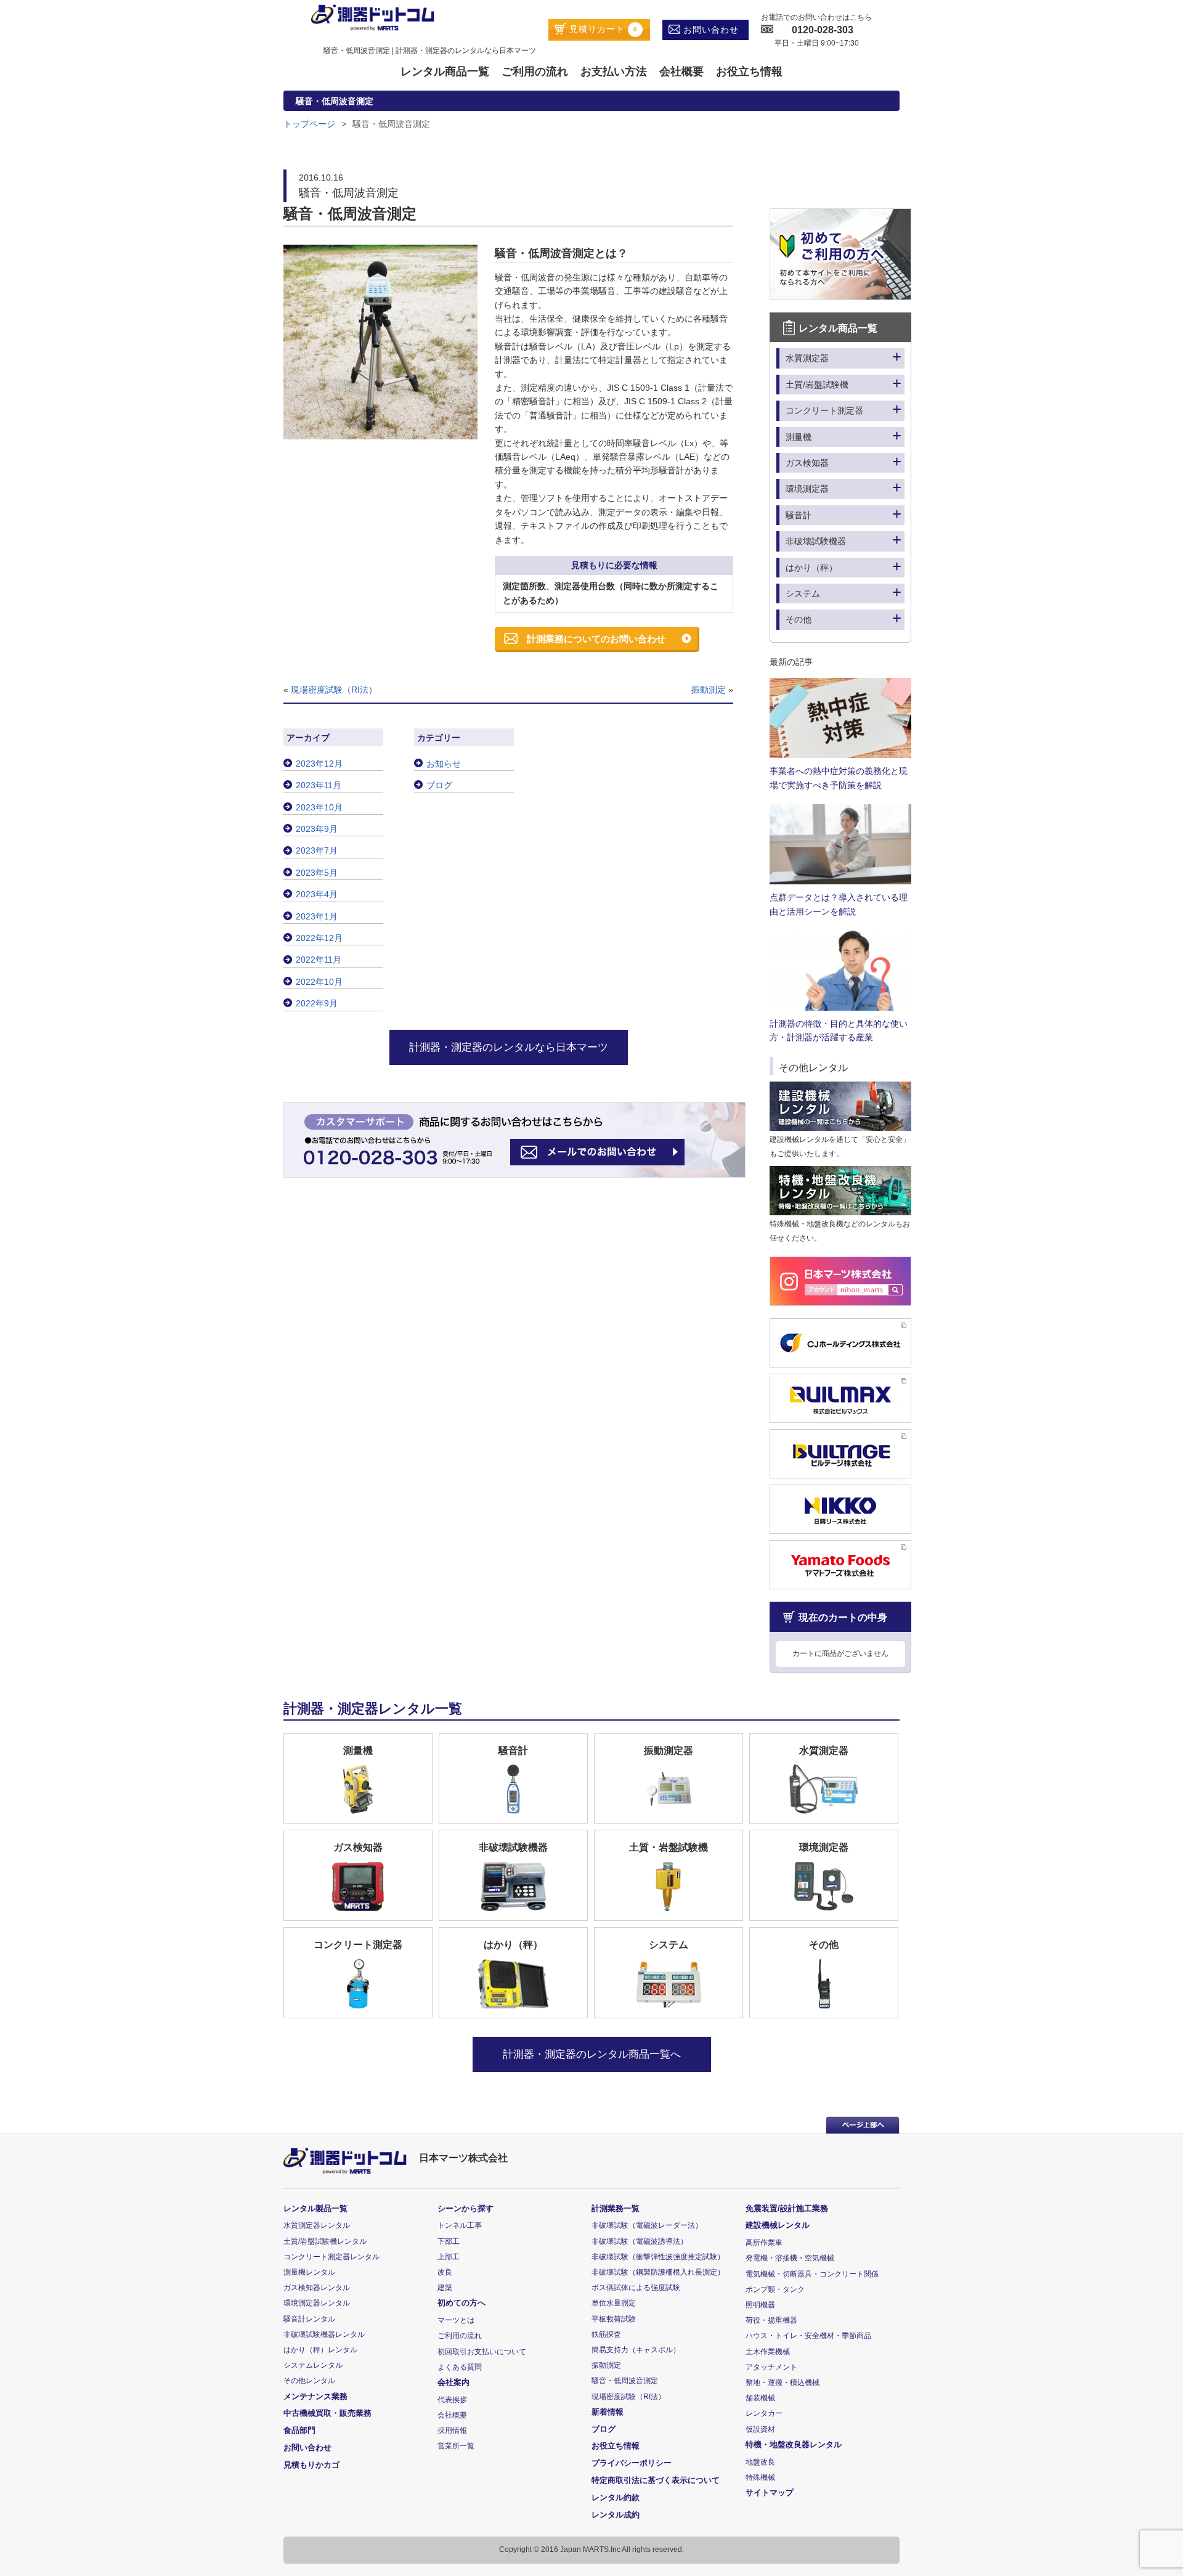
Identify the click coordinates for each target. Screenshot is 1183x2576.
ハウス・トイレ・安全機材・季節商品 (808, 2336)
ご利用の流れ (535, 71)
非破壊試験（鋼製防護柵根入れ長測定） (658, 2272)
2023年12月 (319, 764)
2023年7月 (317, 850)
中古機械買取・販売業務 (327, 2413)
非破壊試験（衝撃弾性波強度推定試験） (658, 2257)
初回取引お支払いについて (482, 2352)
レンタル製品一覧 (315, 2208)
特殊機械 (760, 2477)
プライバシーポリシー (632, 2463)
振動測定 (709, 690)
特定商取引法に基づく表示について (656, 2480)
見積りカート (602, 29)
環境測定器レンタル (317, 2303)
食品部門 (299, 2430)
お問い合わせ (709, 30)
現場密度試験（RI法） (334, 690)
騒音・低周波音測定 (625, 2381)
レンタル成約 (616, 2515)
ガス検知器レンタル (317, 2288)
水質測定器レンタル (317, 2225)
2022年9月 (317, 1003)
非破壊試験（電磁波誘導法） (640, 2241)
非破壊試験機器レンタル (324, 2334)
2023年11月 (319, 785)
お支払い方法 (614, 71)
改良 (445, 2272)
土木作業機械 (768, 2352)
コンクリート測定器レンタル (331, 2257)
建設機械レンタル (778, 2225)
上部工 (449, 2257)
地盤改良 (760, 2462)
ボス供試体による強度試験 (636, 2288)
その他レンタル (309, 2381)
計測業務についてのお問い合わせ (596, 639)
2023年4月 (317, 894)
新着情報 (608, 2412)
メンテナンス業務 (315, 2396)
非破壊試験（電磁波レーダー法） (647, 2225)
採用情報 (452, 2431)
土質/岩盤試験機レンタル (325, 2241)
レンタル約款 (616, 2497)
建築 (445, 2288)
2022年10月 (319, 982)
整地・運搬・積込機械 (783, 2382)
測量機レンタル (309, 2272)
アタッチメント (771, 2367)
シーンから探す (465, 2208)
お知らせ (444, 764)
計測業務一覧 (616, 2208)
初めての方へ (461, 2303)
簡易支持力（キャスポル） (636, 2350)
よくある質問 (460, 2367)
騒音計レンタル (309, 2319)
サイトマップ (770, 2492)
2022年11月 (319, 960)
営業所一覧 (456, 2446)
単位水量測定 (614, 2303)
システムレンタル (313, 2365)
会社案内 (453, 2382)
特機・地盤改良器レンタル (794, 2444)
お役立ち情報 (749, 71)
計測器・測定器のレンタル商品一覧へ (592, 2054)
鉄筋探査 (606, 2334)
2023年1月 (317, 916)
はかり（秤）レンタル (320, 2350)
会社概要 (681, 71)
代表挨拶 (452, 2400)
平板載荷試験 (614, 2319)
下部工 (449, 2241)
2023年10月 (319, 807)
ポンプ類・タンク (775, 2289)
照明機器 (760, 2305)
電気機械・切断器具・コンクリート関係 (812, 2274)
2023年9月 (317, 829)
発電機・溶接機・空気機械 (790, 2258)
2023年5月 (317, 873)
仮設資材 (760, 2429)
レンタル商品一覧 (445, 71)
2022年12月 (319, 938)
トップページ (309, 124)
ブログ (439, 785)
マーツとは (456, 2320)
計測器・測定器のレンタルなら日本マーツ (509, 1047)
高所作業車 (764, 2243)
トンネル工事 (460, 2225)
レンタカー (764, 2413)
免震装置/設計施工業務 (787, 2208)
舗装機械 (760, 2398)
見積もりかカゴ (311, 2465)
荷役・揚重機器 (771, 2320)
